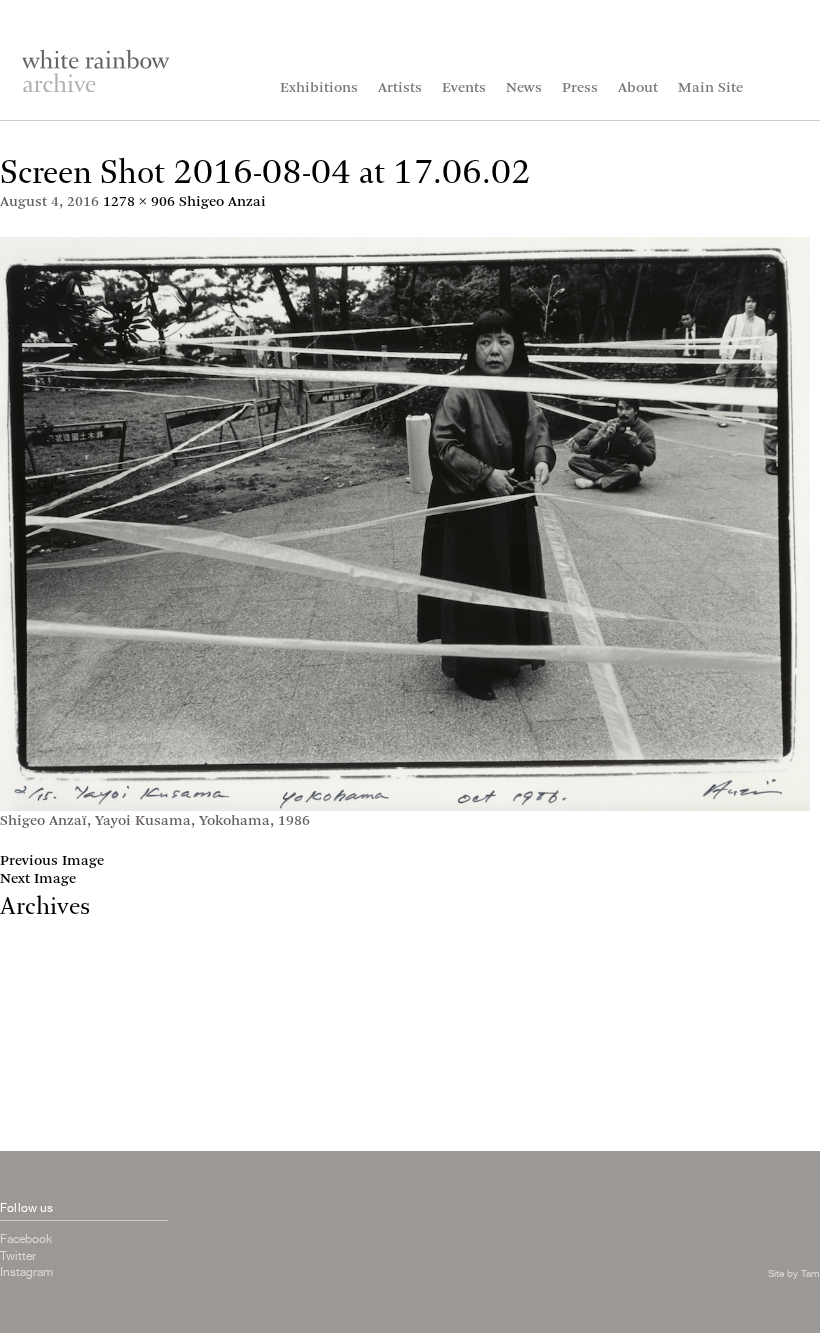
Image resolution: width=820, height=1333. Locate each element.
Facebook (26, 1239)
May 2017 (32, 933)
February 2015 (48, 1113)
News (524, 88)
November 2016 (52, 987)
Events (464, 88)
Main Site (710, 88)
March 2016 (40, 1059)
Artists (400, 88)
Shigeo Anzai (222, 202)
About (638, 88)
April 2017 (35, 951)
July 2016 (31, 1023)
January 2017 (44, 969)
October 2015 (44, 1077)
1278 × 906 (139, 202)
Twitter (18, 1256)
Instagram (26, 1272)
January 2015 (44, 1131)
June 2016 (33, 1041)
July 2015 (31, 1095)
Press (580, 88)
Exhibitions (319, 88)
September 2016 (54, 1005)
